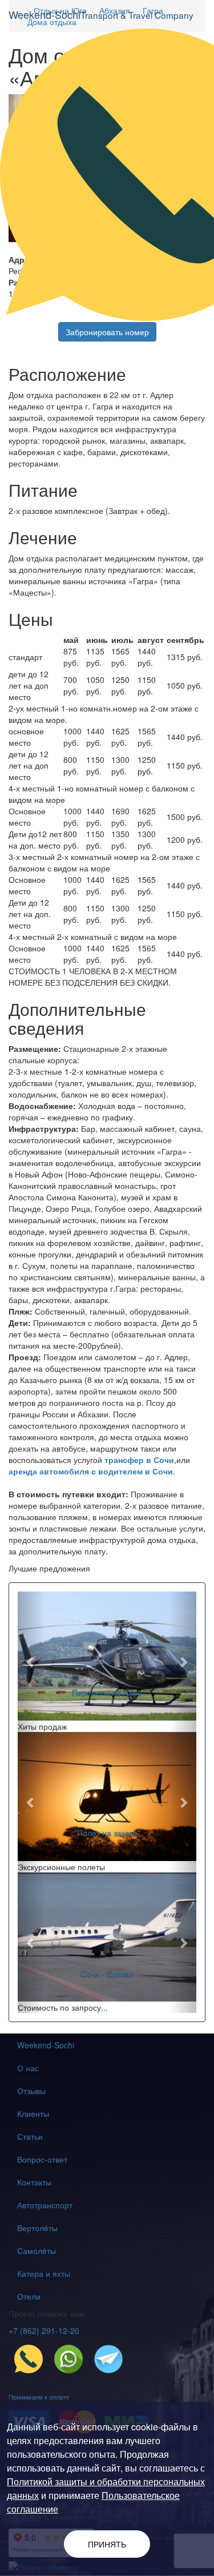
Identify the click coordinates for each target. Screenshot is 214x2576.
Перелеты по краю (107, 1692)
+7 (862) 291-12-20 (44, 2330)
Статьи (30, 2136)
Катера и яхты (44, 2273)
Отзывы (31, 2091)
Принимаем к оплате (39, 2397)
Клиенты (33, 2113)
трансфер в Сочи (138, 1460)
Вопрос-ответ (42, 2159)
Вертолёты (37, 2228)
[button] (31, 1662)
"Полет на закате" (107, 1832)
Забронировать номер (107, 332)
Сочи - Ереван (107, 1973)
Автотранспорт (45, 2205)
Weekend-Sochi (46, 2045)
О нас (28, 2068)
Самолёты (37, 2251)
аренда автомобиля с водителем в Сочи (91, 1471)
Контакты (34, 2182)
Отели (29, 2296)
